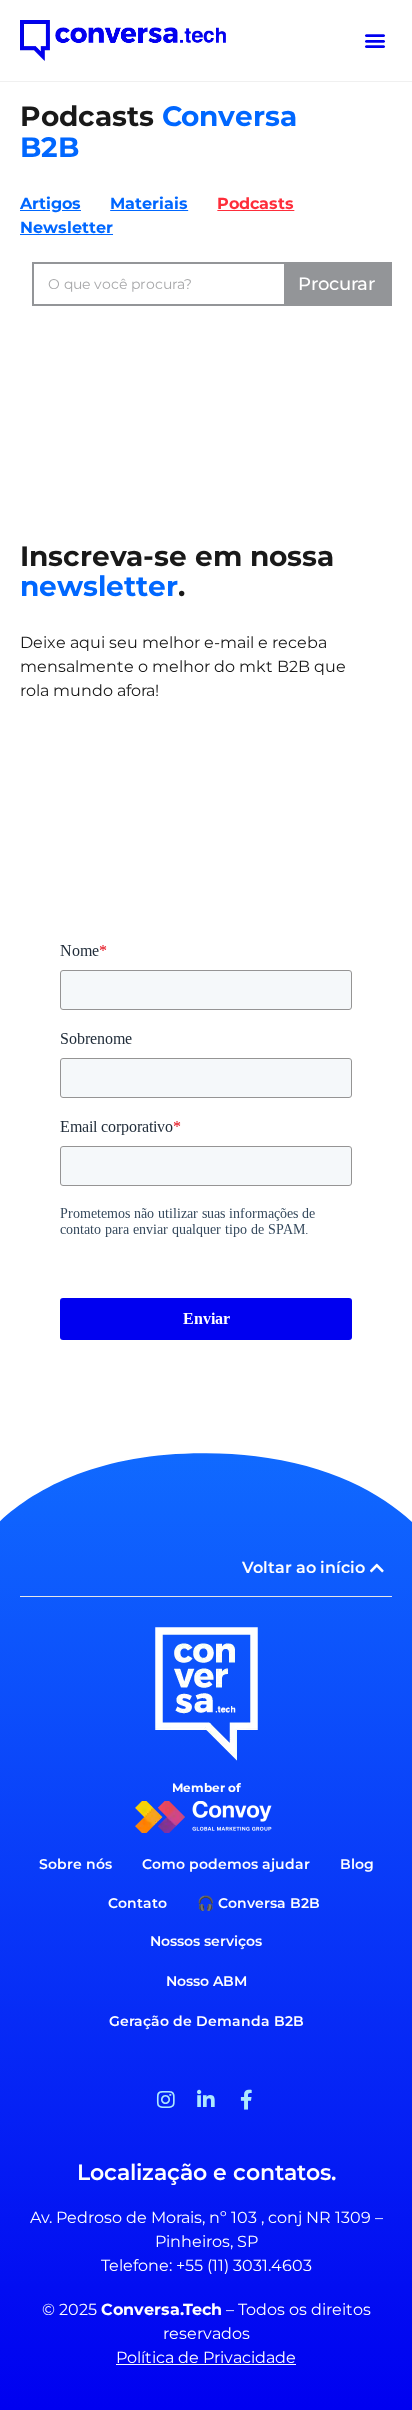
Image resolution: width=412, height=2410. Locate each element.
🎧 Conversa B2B (258, 1903)
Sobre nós (75, 1864)
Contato (137, 1903)
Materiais (149, 203)
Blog (357, 1864)
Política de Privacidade (206, 2357)
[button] (375, 40)
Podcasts (255, 203)
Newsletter (66, 227)
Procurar (336, 284)
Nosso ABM (206, 1981)
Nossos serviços (206, 1941)
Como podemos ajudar (226, 1864)
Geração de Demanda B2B (206, 2021)
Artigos (50, 203)
